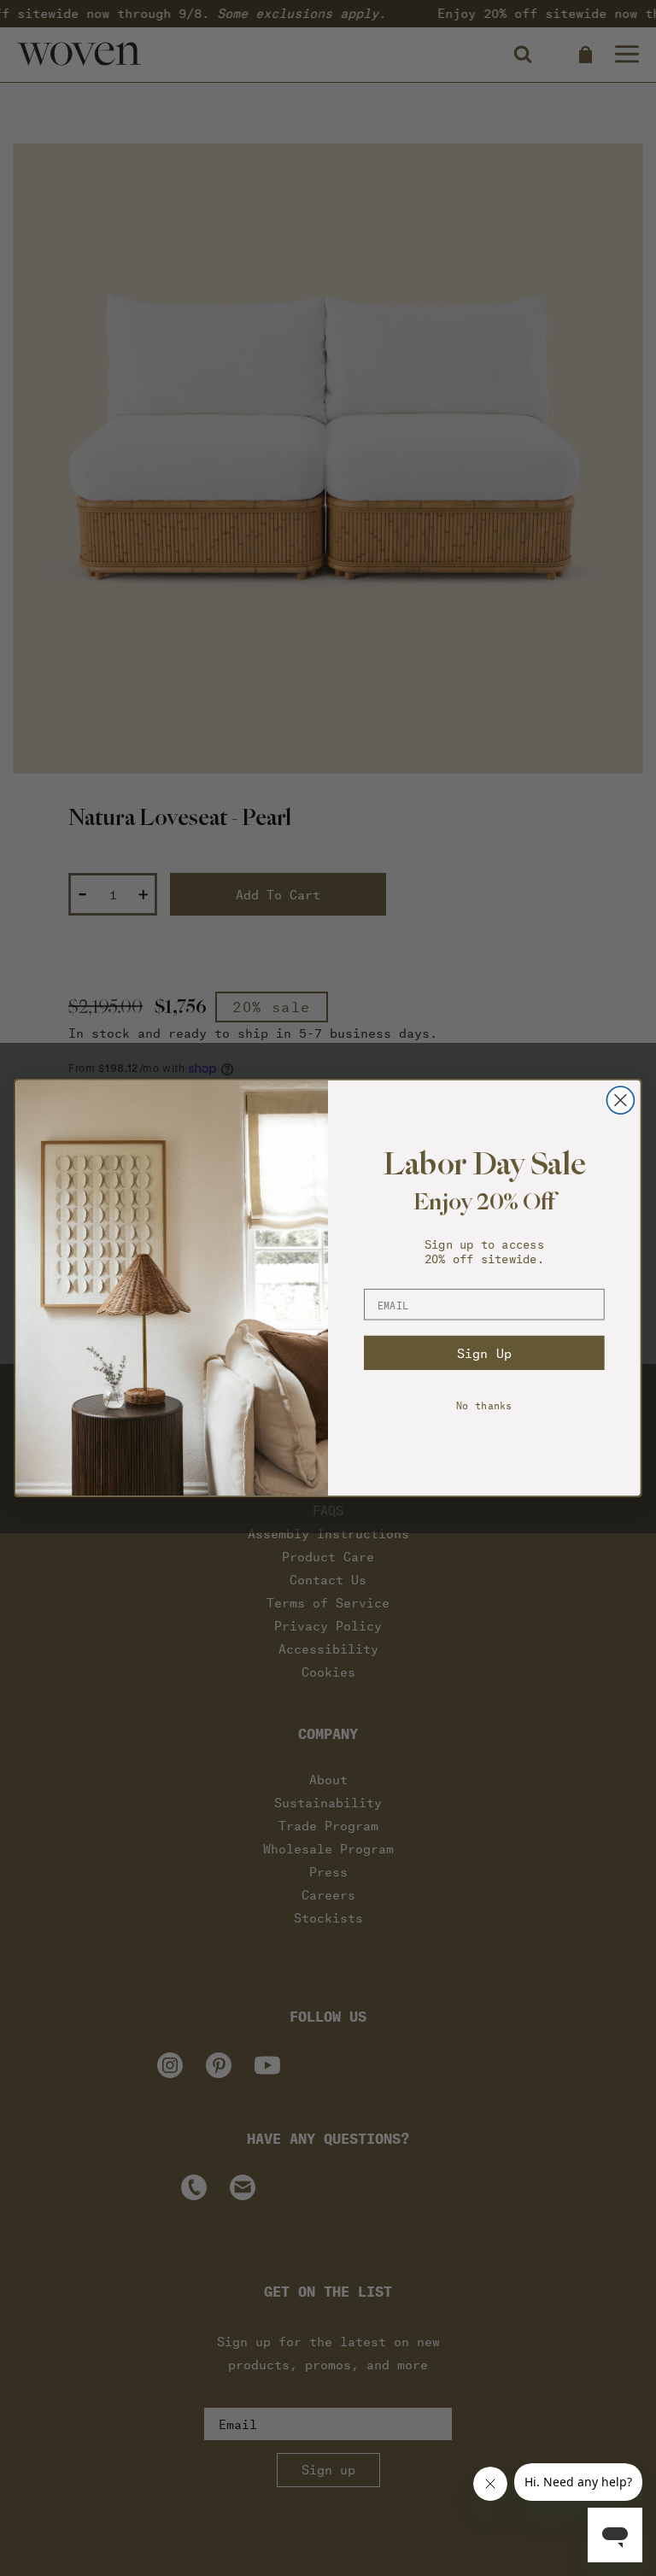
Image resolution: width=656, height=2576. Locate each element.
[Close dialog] (620, 1100)
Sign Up (484, 1353)
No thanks (484, 1405)
